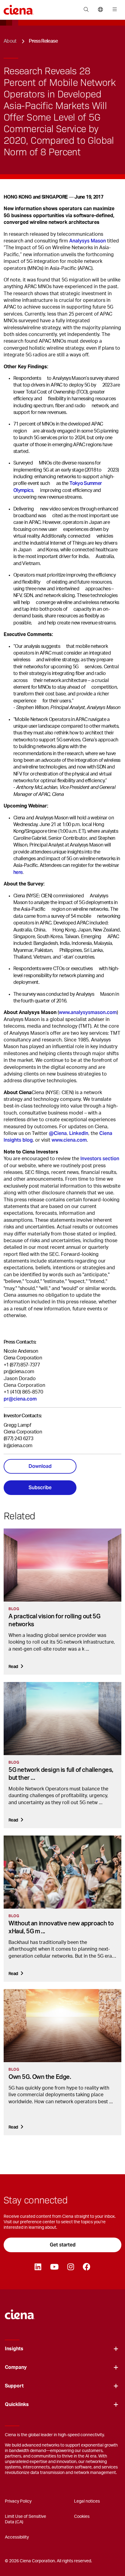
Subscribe (40, 1488)
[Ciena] (20, 2311)
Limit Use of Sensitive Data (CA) (25, 2519)
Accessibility (17, 2537)
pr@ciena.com (19, 1372)
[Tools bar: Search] (86, 10)
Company (16, 2367)
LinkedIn (79, 1133)
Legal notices (87, 2501)
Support (14, 2386)
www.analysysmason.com (88, 1012)
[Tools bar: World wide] (100, 10)
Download (40, 1466)
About (10, 41)
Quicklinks (17, 2405)
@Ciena (58, 1133)
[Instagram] (71, 2267)
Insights (14, 2349)
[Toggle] (116, 2349)
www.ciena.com (69, 1140)
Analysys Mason (88, 241)
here (18, 872)
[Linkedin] (38, 2267)
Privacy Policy (18, 2501)
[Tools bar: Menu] (113, 10)
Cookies (82, 2517)
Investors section (100, 1159)
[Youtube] (54, 2267)
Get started (63, 2245)
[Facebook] (86, 2267)
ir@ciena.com (18, 1446)
